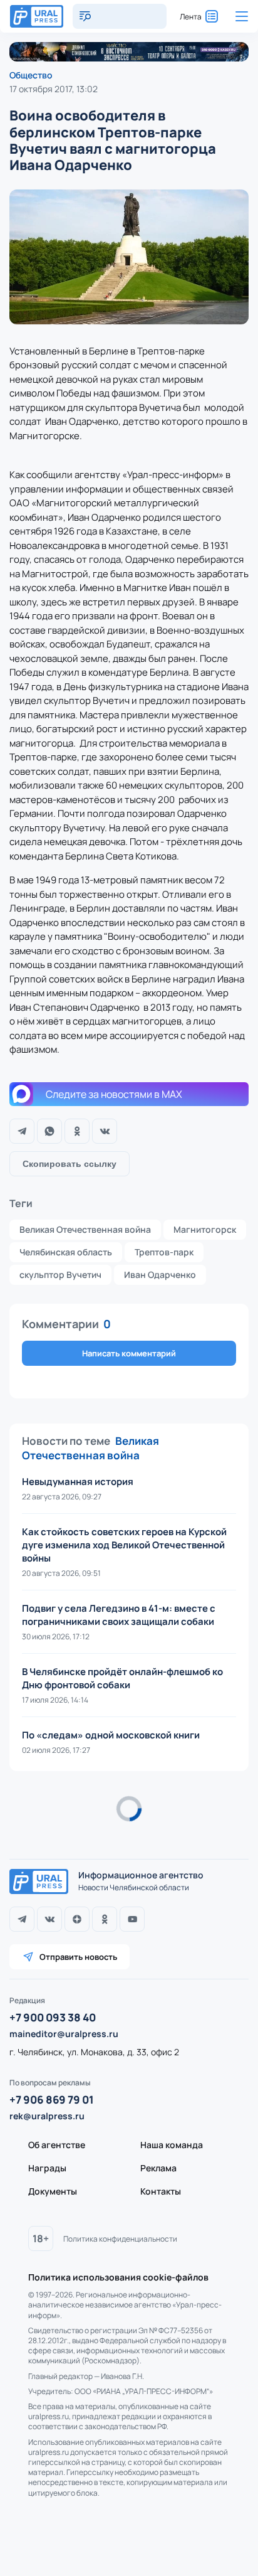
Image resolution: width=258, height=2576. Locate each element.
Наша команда (172, 2145)
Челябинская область (66, 1252)
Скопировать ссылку (70, 1164)
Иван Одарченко (160, 1275)
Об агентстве (57, 2145)
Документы (53, 2191)
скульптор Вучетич (60, 1275)
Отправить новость (78, 1957)
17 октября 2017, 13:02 (54, 89)
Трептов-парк (164, 1252)
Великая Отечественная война (85, 1229)
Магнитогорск (205, 1229)
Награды (47, 2168)
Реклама (158, 2168)
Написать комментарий (129, 1353)
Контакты (161, 2191)
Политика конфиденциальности (120, 2239)
